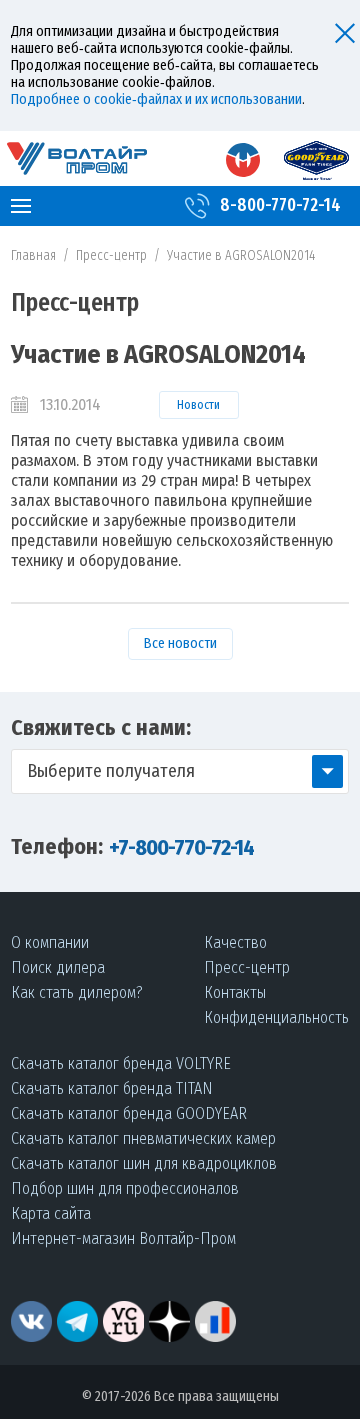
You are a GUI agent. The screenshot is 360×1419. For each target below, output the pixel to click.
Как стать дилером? (77, 992)
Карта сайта (51, 1213)
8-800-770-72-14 (280, 205)
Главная (33, 255)
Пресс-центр (111, 255)
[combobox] (180, 771)
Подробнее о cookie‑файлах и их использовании (156, 99)
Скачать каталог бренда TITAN (112, 1088)
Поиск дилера (58, 967)
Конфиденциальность (276, 1017)
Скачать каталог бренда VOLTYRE (121, 1063)
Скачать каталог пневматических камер (143, 1138)
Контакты (235, 992)
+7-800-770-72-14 (181, 847)
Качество (235, 942)
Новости (198, 405)
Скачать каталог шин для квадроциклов (144, 1163)
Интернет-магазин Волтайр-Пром (123, 1238)
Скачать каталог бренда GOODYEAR (129, 1113)
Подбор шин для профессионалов (125, 1188)
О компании (50, 942)
